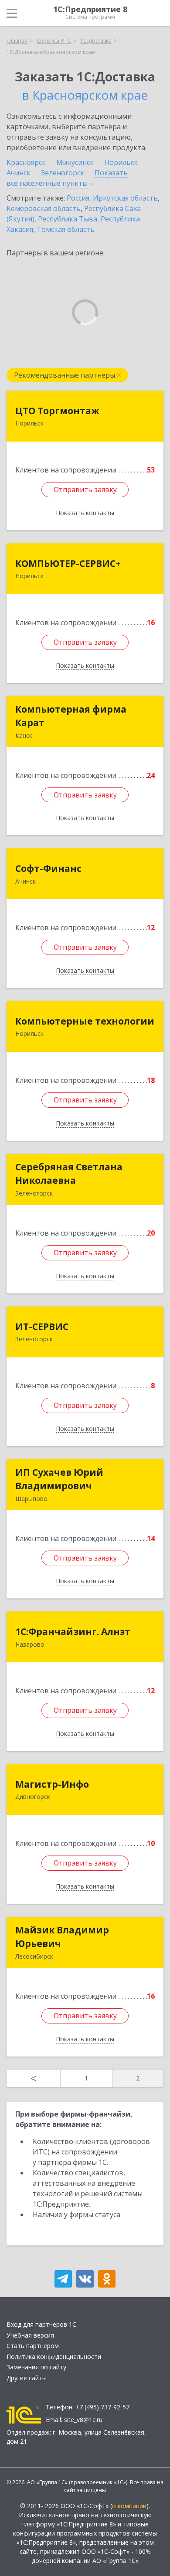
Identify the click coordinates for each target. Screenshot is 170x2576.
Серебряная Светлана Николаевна (69, 1174)
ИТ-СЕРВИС (42, 1327)
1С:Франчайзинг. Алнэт (73, 1631)
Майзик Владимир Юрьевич (62, 1937)
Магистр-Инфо (52, 1784)
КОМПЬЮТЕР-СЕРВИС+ (68, 563)
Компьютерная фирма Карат (71, 716)
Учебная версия (30, 2335)
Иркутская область (125, 198)
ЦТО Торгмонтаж (57, 411)
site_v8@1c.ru (83, 2420)
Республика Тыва (68, 219)
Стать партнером (33, 2346)
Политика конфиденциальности (54, 2357)
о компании (129, 2506)
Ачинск (19, 173)
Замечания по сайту (36, 2367)
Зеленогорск (63, 173)
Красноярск (26, 162)
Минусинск (75, 162)
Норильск (121, 162)
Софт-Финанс (48, 868)
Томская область (66, 229)
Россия (78, 198)
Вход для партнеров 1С (41, 2324)
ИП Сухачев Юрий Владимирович (59, 1479)
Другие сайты (27, 2378)
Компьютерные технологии (85, 1021)
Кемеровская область (44, 208)
